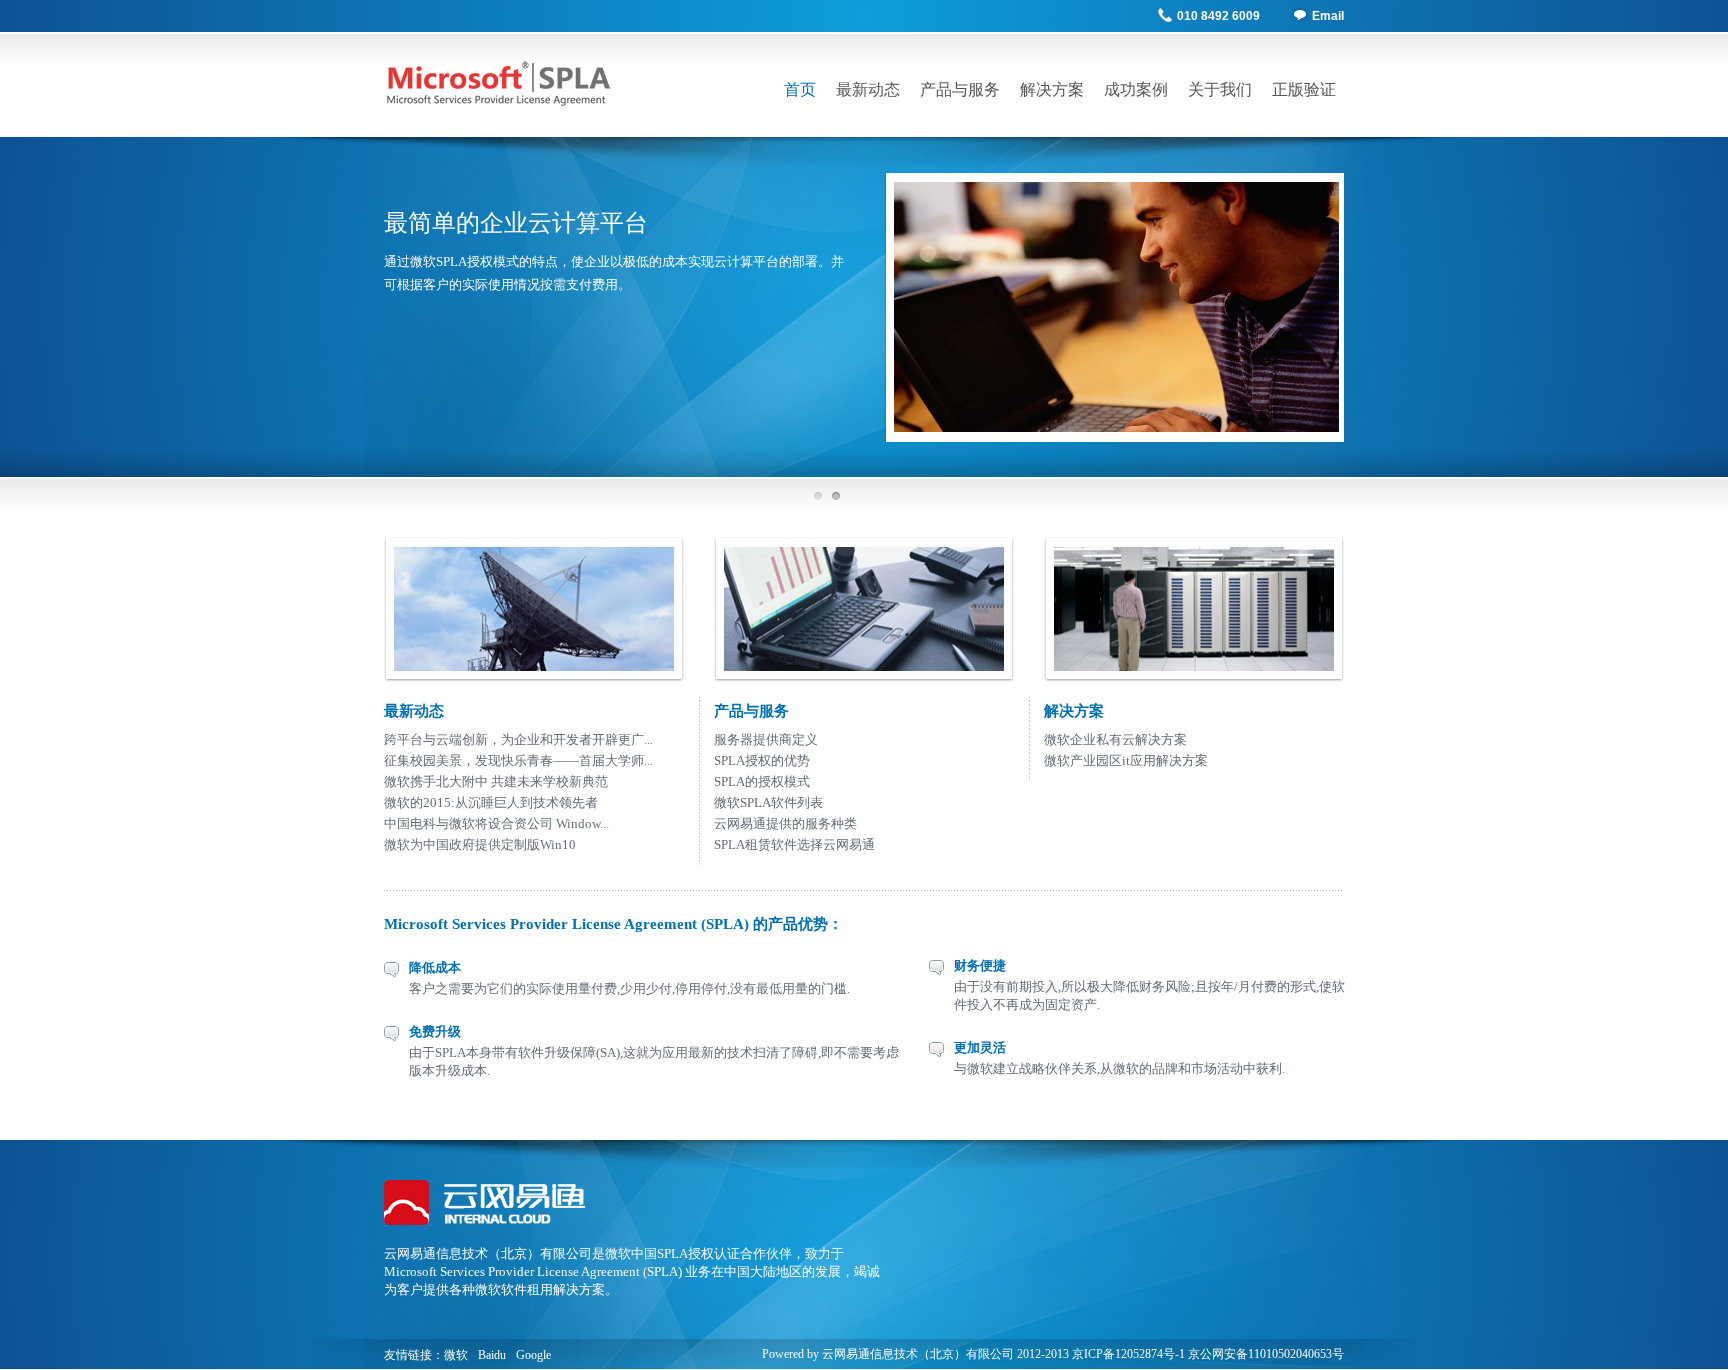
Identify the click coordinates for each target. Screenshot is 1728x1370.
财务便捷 (980, 965)
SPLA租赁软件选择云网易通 (794, 844)
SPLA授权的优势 (762, 760)
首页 (800, 89)
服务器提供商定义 (766, 739)
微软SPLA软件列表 (768, 802)
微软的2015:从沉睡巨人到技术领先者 (491, 802)
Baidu (492, 1355)
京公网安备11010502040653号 (1266, 1354)
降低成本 (435, 967)
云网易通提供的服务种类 (785, 823)
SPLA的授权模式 (762, 781)
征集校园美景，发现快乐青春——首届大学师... (518, 760)
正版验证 (1304, 89)
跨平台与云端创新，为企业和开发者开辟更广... (518, 739)
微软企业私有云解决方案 (1115, 739)
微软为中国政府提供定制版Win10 (480, 844)
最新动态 (868, 89)
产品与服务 (960, 89)
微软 (456, 1355)
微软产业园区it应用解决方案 (1126, 760)
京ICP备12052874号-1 (1128, 1354)
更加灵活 (980, 1047)
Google (533, 1355)
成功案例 (1136, 89)
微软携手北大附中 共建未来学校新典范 (496, 781)
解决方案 (1052, 89)
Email (1328, 16)
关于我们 (1220, 89)
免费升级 (435, 1031)
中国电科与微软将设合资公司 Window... (496, 823)
